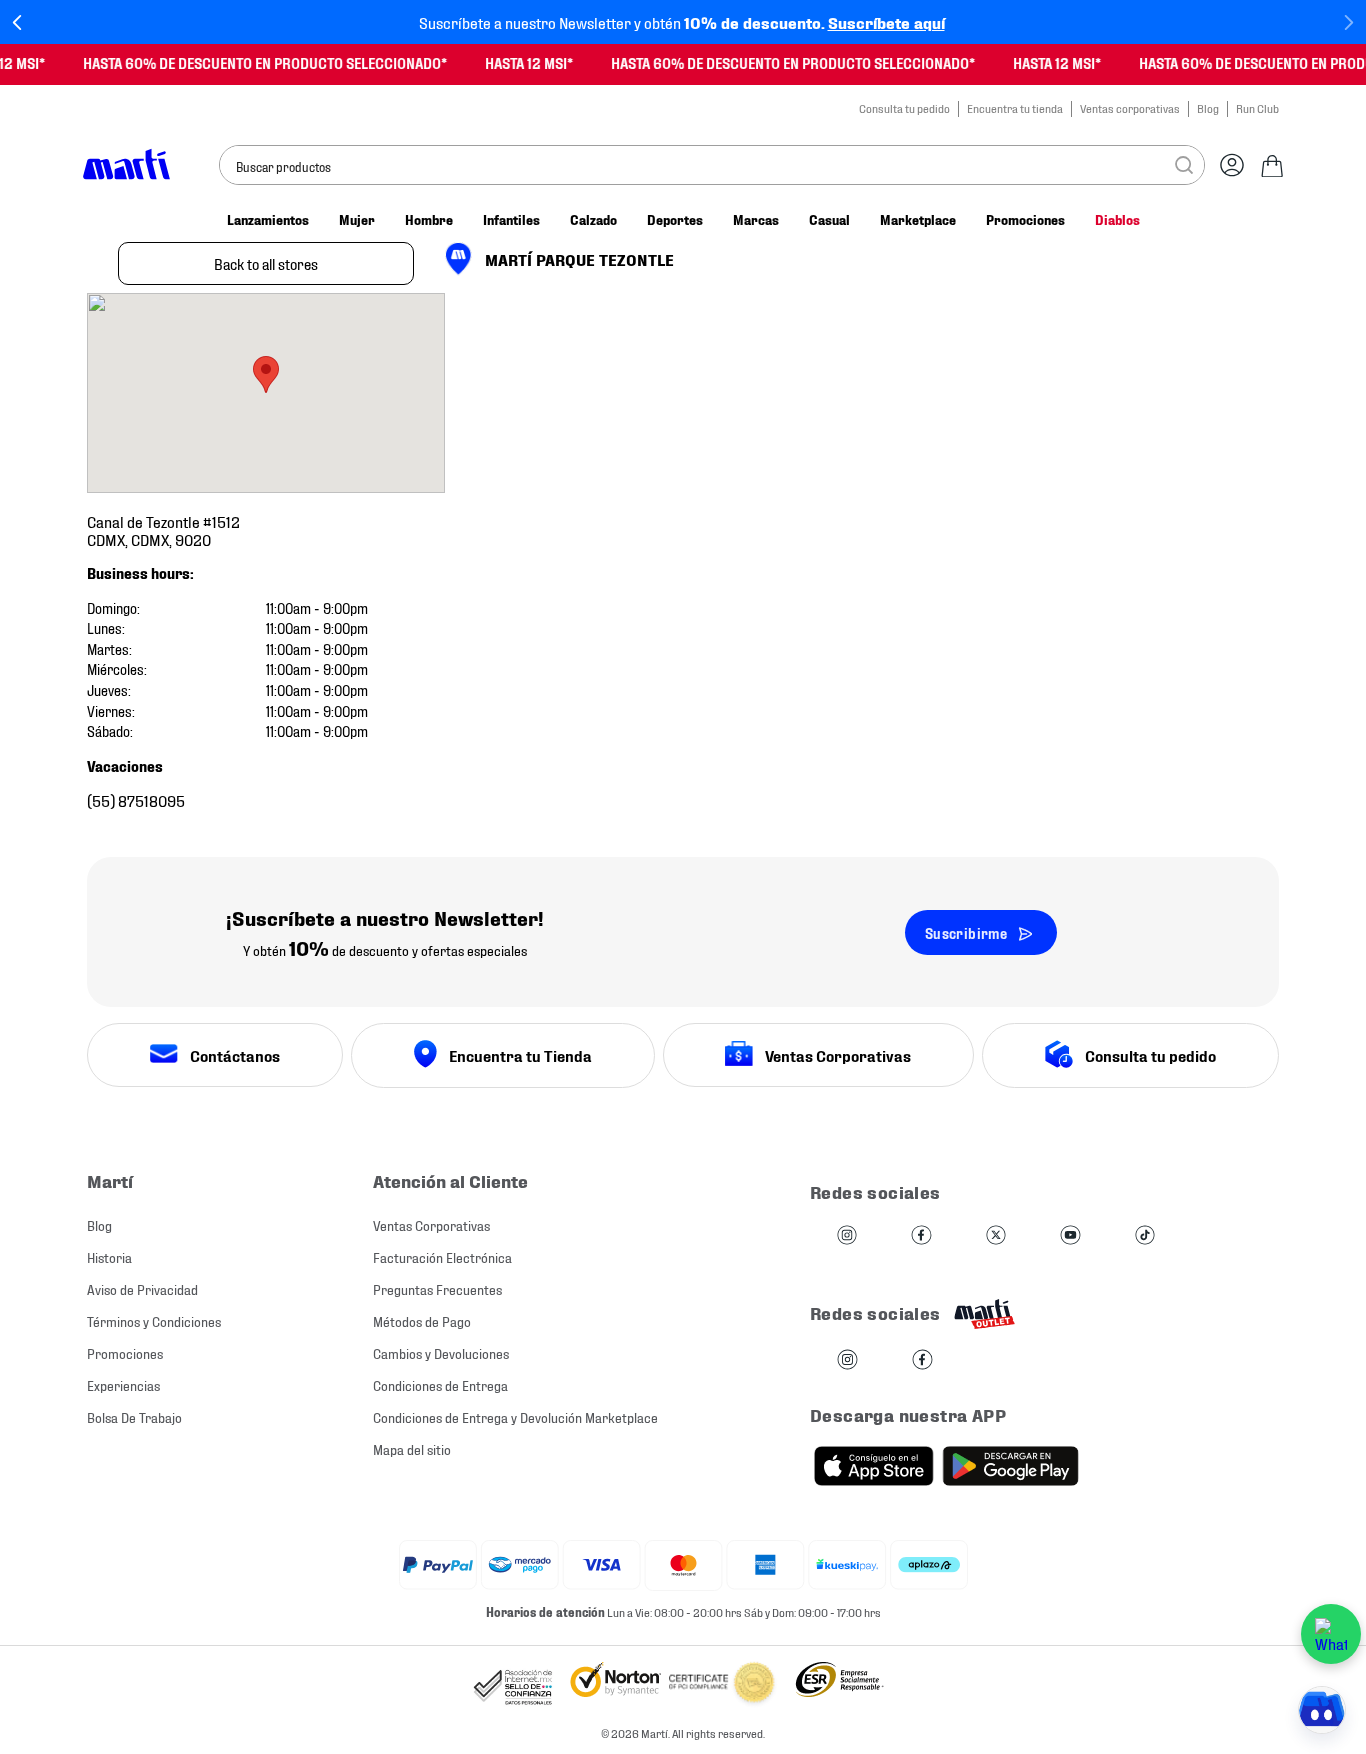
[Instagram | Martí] (847, 1236)
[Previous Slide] (17, 22)
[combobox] (712, 165)
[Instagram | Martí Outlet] (847, 1360)
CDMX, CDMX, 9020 (163, 529)
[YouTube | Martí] (1070, 1236)
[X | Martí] (996, 1236)
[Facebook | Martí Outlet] (922, 1360)
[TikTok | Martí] (1145, 1236)
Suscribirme (966, 932)
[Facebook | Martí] (921, 1236)
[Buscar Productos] (1184, 165)
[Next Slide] (1348, 22)
